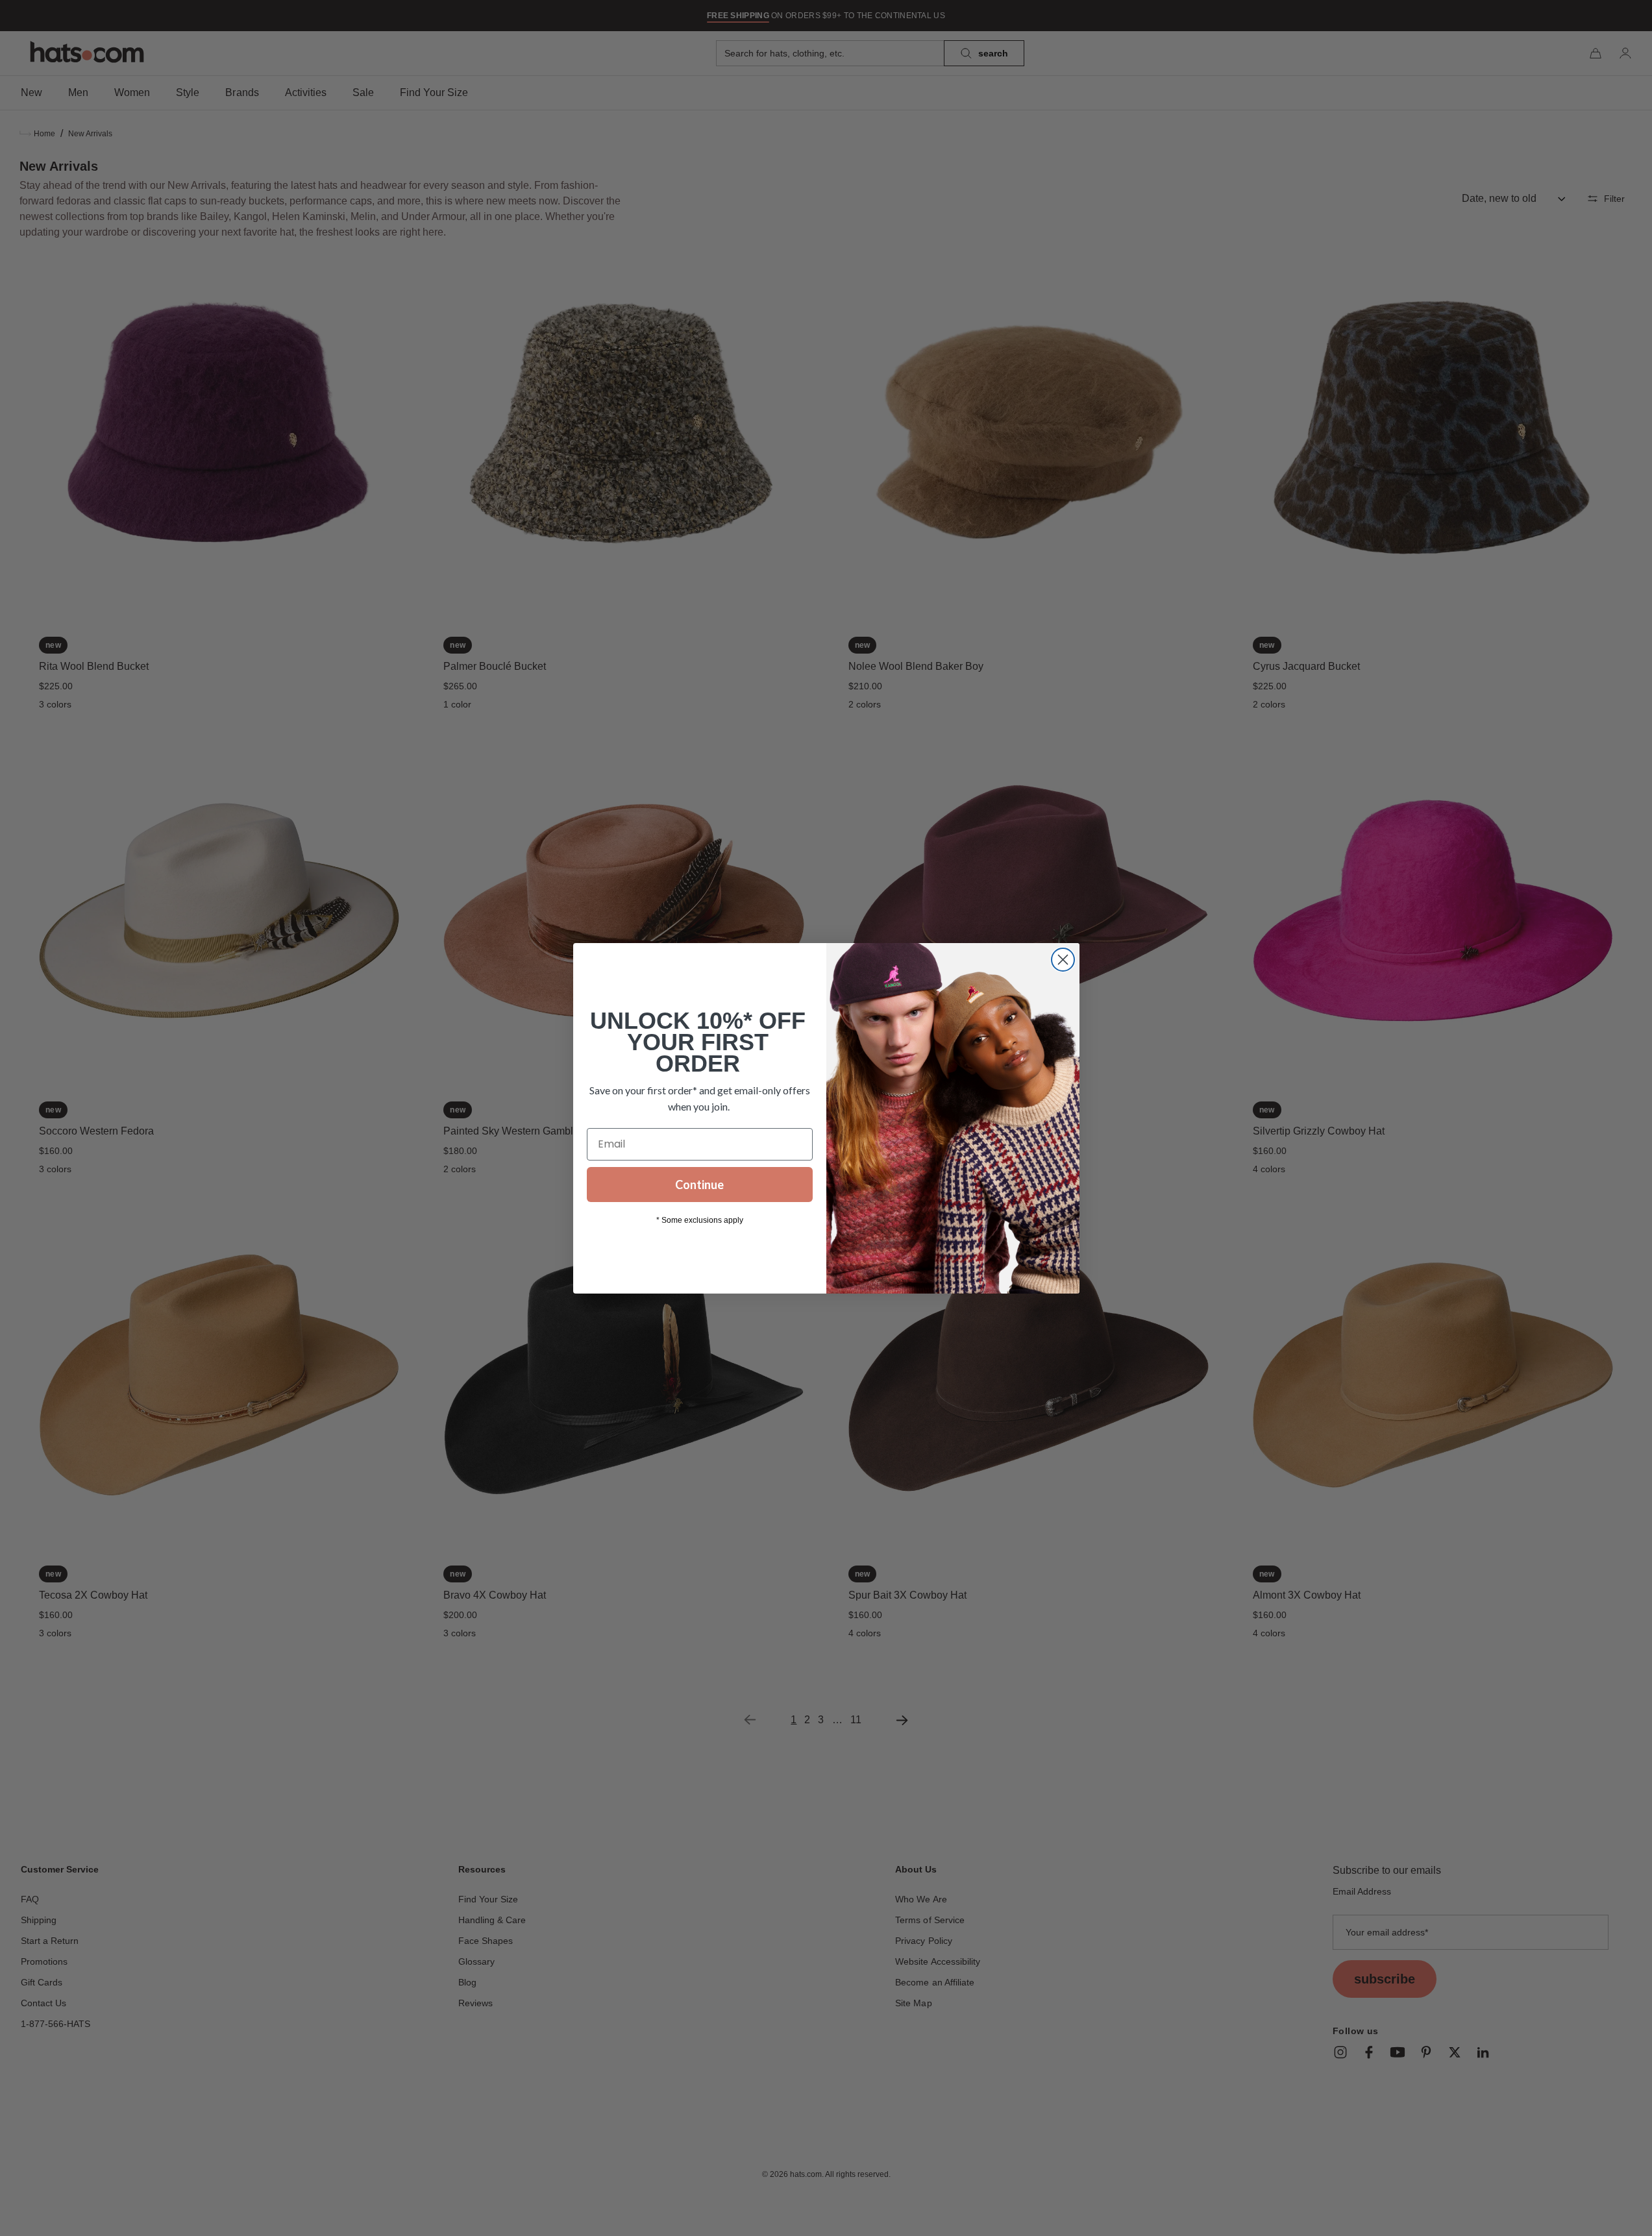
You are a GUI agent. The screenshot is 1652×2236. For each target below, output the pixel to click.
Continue (699, 1185)
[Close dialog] (1063, 960)
